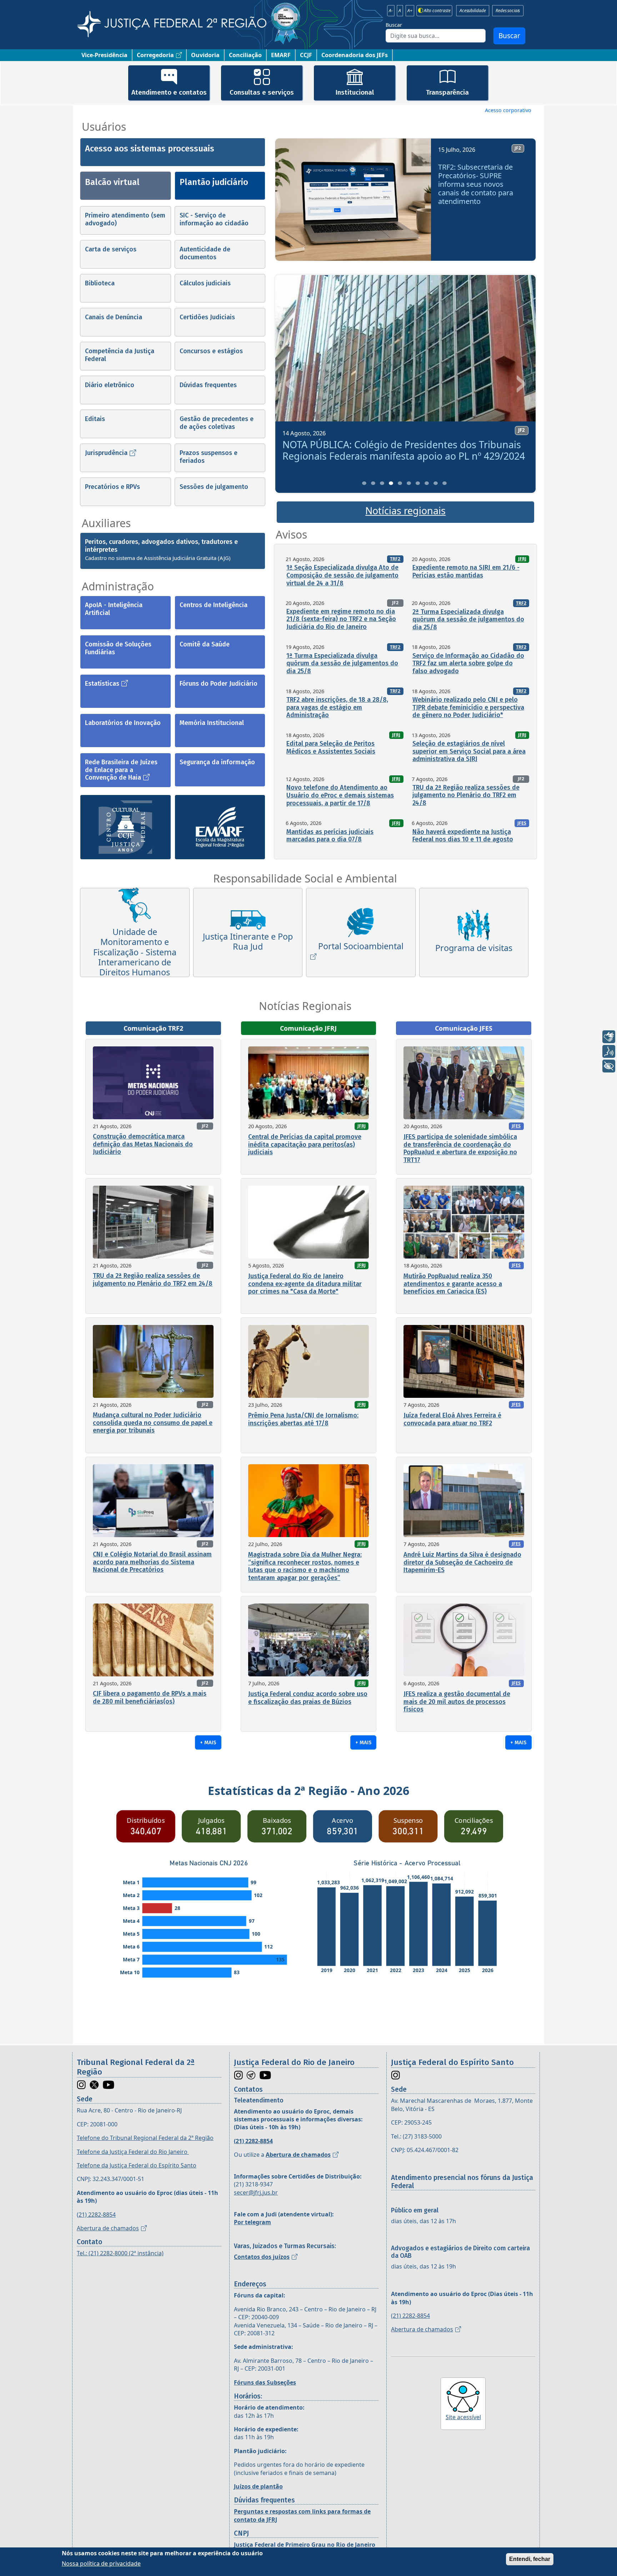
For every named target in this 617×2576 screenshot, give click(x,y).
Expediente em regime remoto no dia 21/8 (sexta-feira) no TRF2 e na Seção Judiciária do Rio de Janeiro (341, 619)
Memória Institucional (212, 723)
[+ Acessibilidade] (609, 1066)
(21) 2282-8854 (96, 2215)
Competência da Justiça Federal (120, 355)
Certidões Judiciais (207, 317)
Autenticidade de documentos (205, 253)
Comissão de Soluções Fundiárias (118, 648)
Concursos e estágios (211, 351)
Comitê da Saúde (205, 644)
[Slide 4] (391, 483)
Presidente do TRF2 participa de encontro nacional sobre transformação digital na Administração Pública (403, 450)
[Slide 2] (373, 483)
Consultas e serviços (262, 92)
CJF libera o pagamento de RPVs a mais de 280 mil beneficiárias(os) (150, 1697)
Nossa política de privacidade (101, 2563)
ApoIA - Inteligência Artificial (114, 609)
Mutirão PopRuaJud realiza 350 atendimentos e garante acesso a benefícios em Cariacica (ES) (453, 1284)
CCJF (306, 55)
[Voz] (609, 1051)
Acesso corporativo (508, 110)
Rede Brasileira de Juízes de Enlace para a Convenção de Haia (121, 770)
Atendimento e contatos (169, 92)
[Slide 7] (418, 483)
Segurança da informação (217, 762)
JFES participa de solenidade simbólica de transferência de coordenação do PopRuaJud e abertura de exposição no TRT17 (460, 1148)
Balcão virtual (112, 182)
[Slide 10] (445, 483)
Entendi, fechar (530, 2559)
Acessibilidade (473, 11)
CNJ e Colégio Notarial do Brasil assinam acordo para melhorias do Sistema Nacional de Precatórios (152, 1562)
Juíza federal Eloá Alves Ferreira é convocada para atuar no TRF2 (452, 1419)
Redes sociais (508, 11)
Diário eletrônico (110, 385)
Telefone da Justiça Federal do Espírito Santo (137, 2165)
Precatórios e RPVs (112, 487)
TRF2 (395, 559)
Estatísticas (102, 684)
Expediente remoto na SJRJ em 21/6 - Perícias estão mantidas (466, 571)
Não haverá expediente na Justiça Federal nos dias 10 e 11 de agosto (463, 836)
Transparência (447, 92)
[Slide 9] (436, 483)
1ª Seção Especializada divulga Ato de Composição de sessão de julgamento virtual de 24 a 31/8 (342, 575)
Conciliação (245, 55)
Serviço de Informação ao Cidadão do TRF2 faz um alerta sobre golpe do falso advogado (468, 663)
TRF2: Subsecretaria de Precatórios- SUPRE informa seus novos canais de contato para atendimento (476, 184)
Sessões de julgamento (214, 487)
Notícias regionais (405, 511)
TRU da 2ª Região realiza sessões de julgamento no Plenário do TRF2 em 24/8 (466, 795)
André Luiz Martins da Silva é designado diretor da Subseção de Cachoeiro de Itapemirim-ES (462, 1562)
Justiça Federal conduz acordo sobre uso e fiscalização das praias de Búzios (308, 1698)
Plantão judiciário (214, 182)
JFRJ (522, 559)
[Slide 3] (382, 483)
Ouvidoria (205, 55)
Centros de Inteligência (214, 605)
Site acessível (463, 2417)
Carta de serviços (111, 249)
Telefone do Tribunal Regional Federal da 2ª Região (145, 2138)
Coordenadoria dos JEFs (355, 55)
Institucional (355, 92)
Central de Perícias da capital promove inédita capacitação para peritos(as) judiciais (305, 1144)
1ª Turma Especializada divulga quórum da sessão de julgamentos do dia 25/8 (342, 663)
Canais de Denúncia (114, 317)
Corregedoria (155, 55)
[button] (291, 202)
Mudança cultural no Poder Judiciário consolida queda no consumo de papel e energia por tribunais (153, 1423)
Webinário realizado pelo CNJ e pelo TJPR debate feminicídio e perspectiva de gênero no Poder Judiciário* (468, 707)
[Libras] (609, 1037)
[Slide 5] (400, 483)
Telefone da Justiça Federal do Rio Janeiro (133, 2152)
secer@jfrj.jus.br (256, 2192)
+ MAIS (208, 1742)
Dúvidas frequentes (208, 385)
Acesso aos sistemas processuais (150, 149)
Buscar (394, 25)
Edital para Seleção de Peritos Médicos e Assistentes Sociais (331, 747)
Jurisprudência (106, 453)
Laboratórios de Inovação (123, 723)
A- (391, 11)
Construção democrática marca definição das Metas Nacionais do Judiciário (143, 1144)
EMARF (281, 55)
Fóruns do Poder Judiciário (219, 684)
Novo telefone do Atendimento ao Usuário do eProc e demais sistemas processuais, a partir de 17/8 (340, 795)
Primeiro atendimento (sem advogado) (125, 219)
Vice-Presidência (104, 55)
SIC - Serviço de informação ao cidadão (214, 219)
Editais (95, 419)
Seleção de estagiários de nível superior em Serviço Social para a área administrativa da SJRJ (469, 751)
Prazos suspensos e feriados (209, 457)
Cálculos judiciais (205, 283)
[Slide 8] (427, 483)
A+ (410, 11)
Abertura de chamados (108, 2228)
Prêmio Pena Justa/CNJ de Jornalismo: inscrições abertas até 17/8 (303, 1419)
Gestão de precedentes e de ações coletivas (217, 423)
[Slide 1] (364, 483)
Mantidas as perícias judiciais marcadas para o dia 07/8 (330, 836)
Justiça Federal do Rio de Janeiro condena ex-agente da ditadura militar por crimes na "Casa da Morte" (305, 1284)
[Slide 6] (409, 483)
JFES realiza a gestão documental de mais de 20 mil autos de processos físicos (457, 1702)
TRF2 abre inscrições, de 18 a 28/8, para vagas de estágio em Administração (337, 707)
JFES (522, 823)
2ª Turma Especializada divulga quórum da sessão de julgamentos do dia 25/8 (468, 619)
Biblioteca (100, 283)
